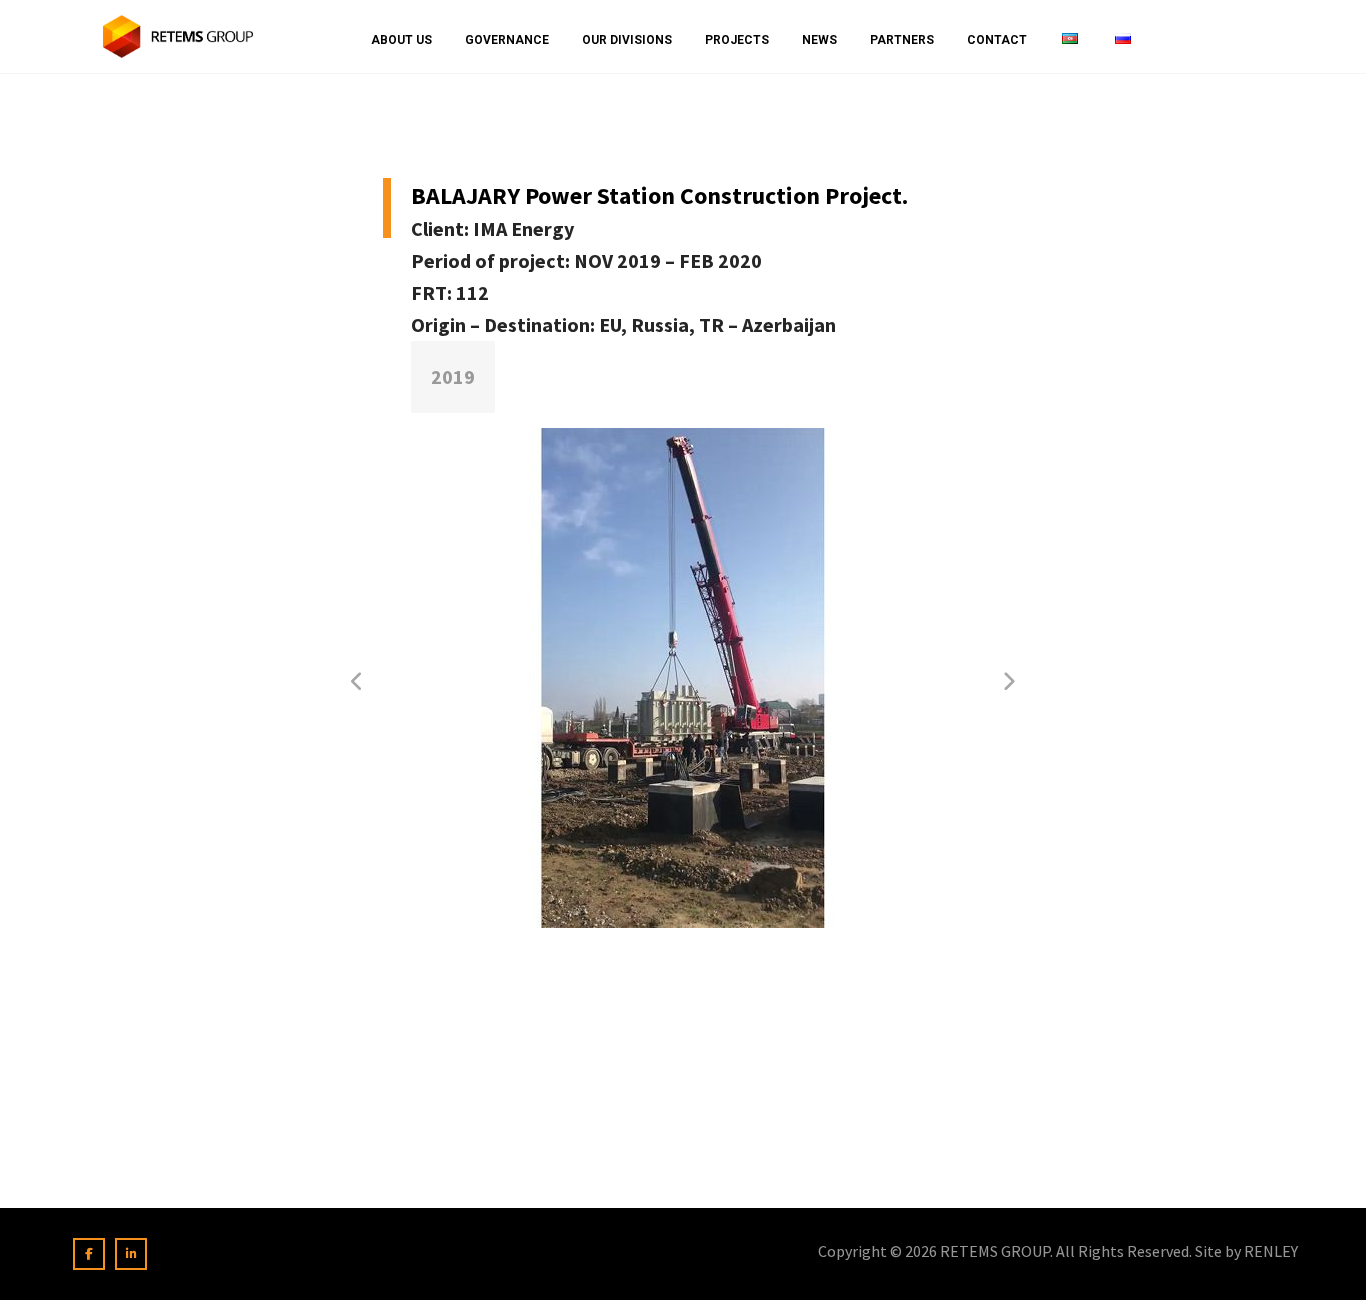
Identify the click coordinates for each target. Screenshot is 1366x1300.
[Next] (1008, 682)
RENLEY (1271, 1251)
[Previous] (358, 682)
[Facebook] (89, 1254)
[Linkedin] (131, 1254)
